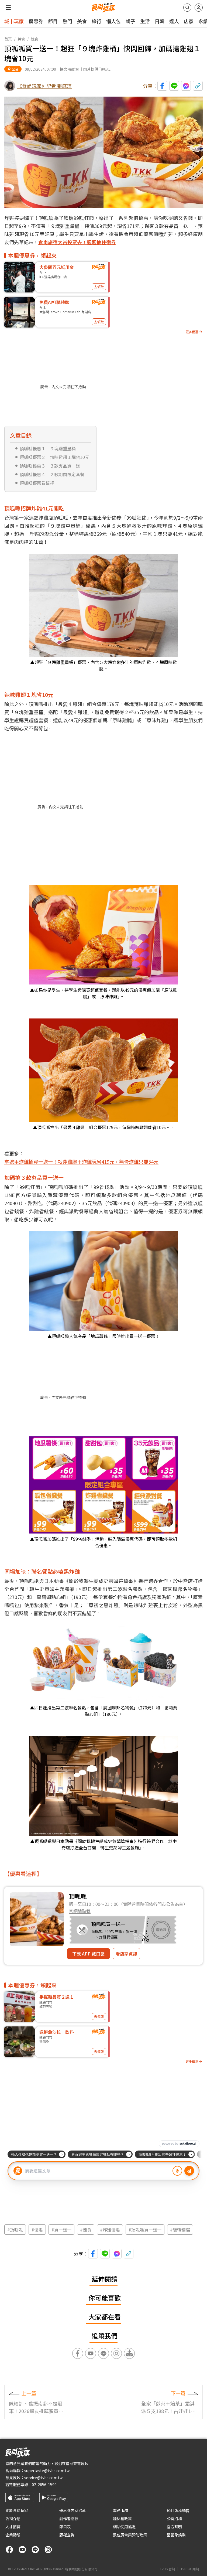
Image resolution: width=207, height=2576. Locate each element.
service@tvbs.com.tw (43, 2478)
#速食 (86, 2230)
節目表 (65, 2527)
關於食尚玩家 (17, 2510)
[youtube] (22, 2550)
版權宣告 (67, 2535)
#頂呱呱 (15, 2230)
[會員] (199, 8)
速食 (34, 39)
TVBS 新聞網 (190, 2569)
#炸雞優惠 (110, 2230)
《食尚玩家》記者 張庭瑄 (44, 86)
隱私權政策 (122, 2519)
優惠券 (36, 21)
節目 (53, 21)
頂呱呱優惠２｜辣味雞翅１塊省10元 (54, 457)
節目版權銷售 (178, 2510)
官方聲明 (174, 2527)
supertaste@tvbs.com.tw (47, 2471)
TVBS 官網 (167, 2569)
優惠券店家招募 (73, 2510)
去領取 (99, 287)
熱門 (67, 21)
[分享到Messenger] (186, 86)
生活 (145, 21)
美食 (82, 21)
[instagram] (48, 2550)
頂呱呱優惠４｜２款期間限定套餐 (52, 474)
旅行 (96, 21)
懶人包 (113, 21)
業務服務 (120, 2510)
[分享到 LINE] (174, 86)
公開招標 (174, 2519)
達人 (174, 21)
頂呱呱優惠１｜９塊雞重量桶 (48, 448)
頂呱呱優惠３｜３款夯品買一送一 (52, 466)
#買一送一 (61, 2230)
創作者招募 (69, 2519)
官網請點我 (80, 1911)
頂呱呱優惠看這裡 (37, 483)
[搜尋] (187, 8)
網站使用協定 (124, 2527)
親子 (130, 21)
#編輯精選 (180, 2230)
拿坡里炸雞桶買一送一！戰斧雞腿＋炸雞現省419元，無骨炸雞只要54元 (81, 1161)
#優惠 (37, 2230)
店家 (189, 21)
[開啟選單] (8, 8)
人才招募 (13, 2527)
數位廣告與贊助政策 (130, 2535)
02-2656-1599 (44, 2485)
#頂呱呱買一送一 (145, 2230)
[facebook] (9, 2550)
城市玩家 (14, 21)
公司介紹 (13, 2519)
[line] (35, 2550)
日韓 (160, 21)
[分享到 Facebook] (162, 86)
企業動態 (13, 2535)
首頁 (8, 39)
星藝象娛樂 (176, 2535)
